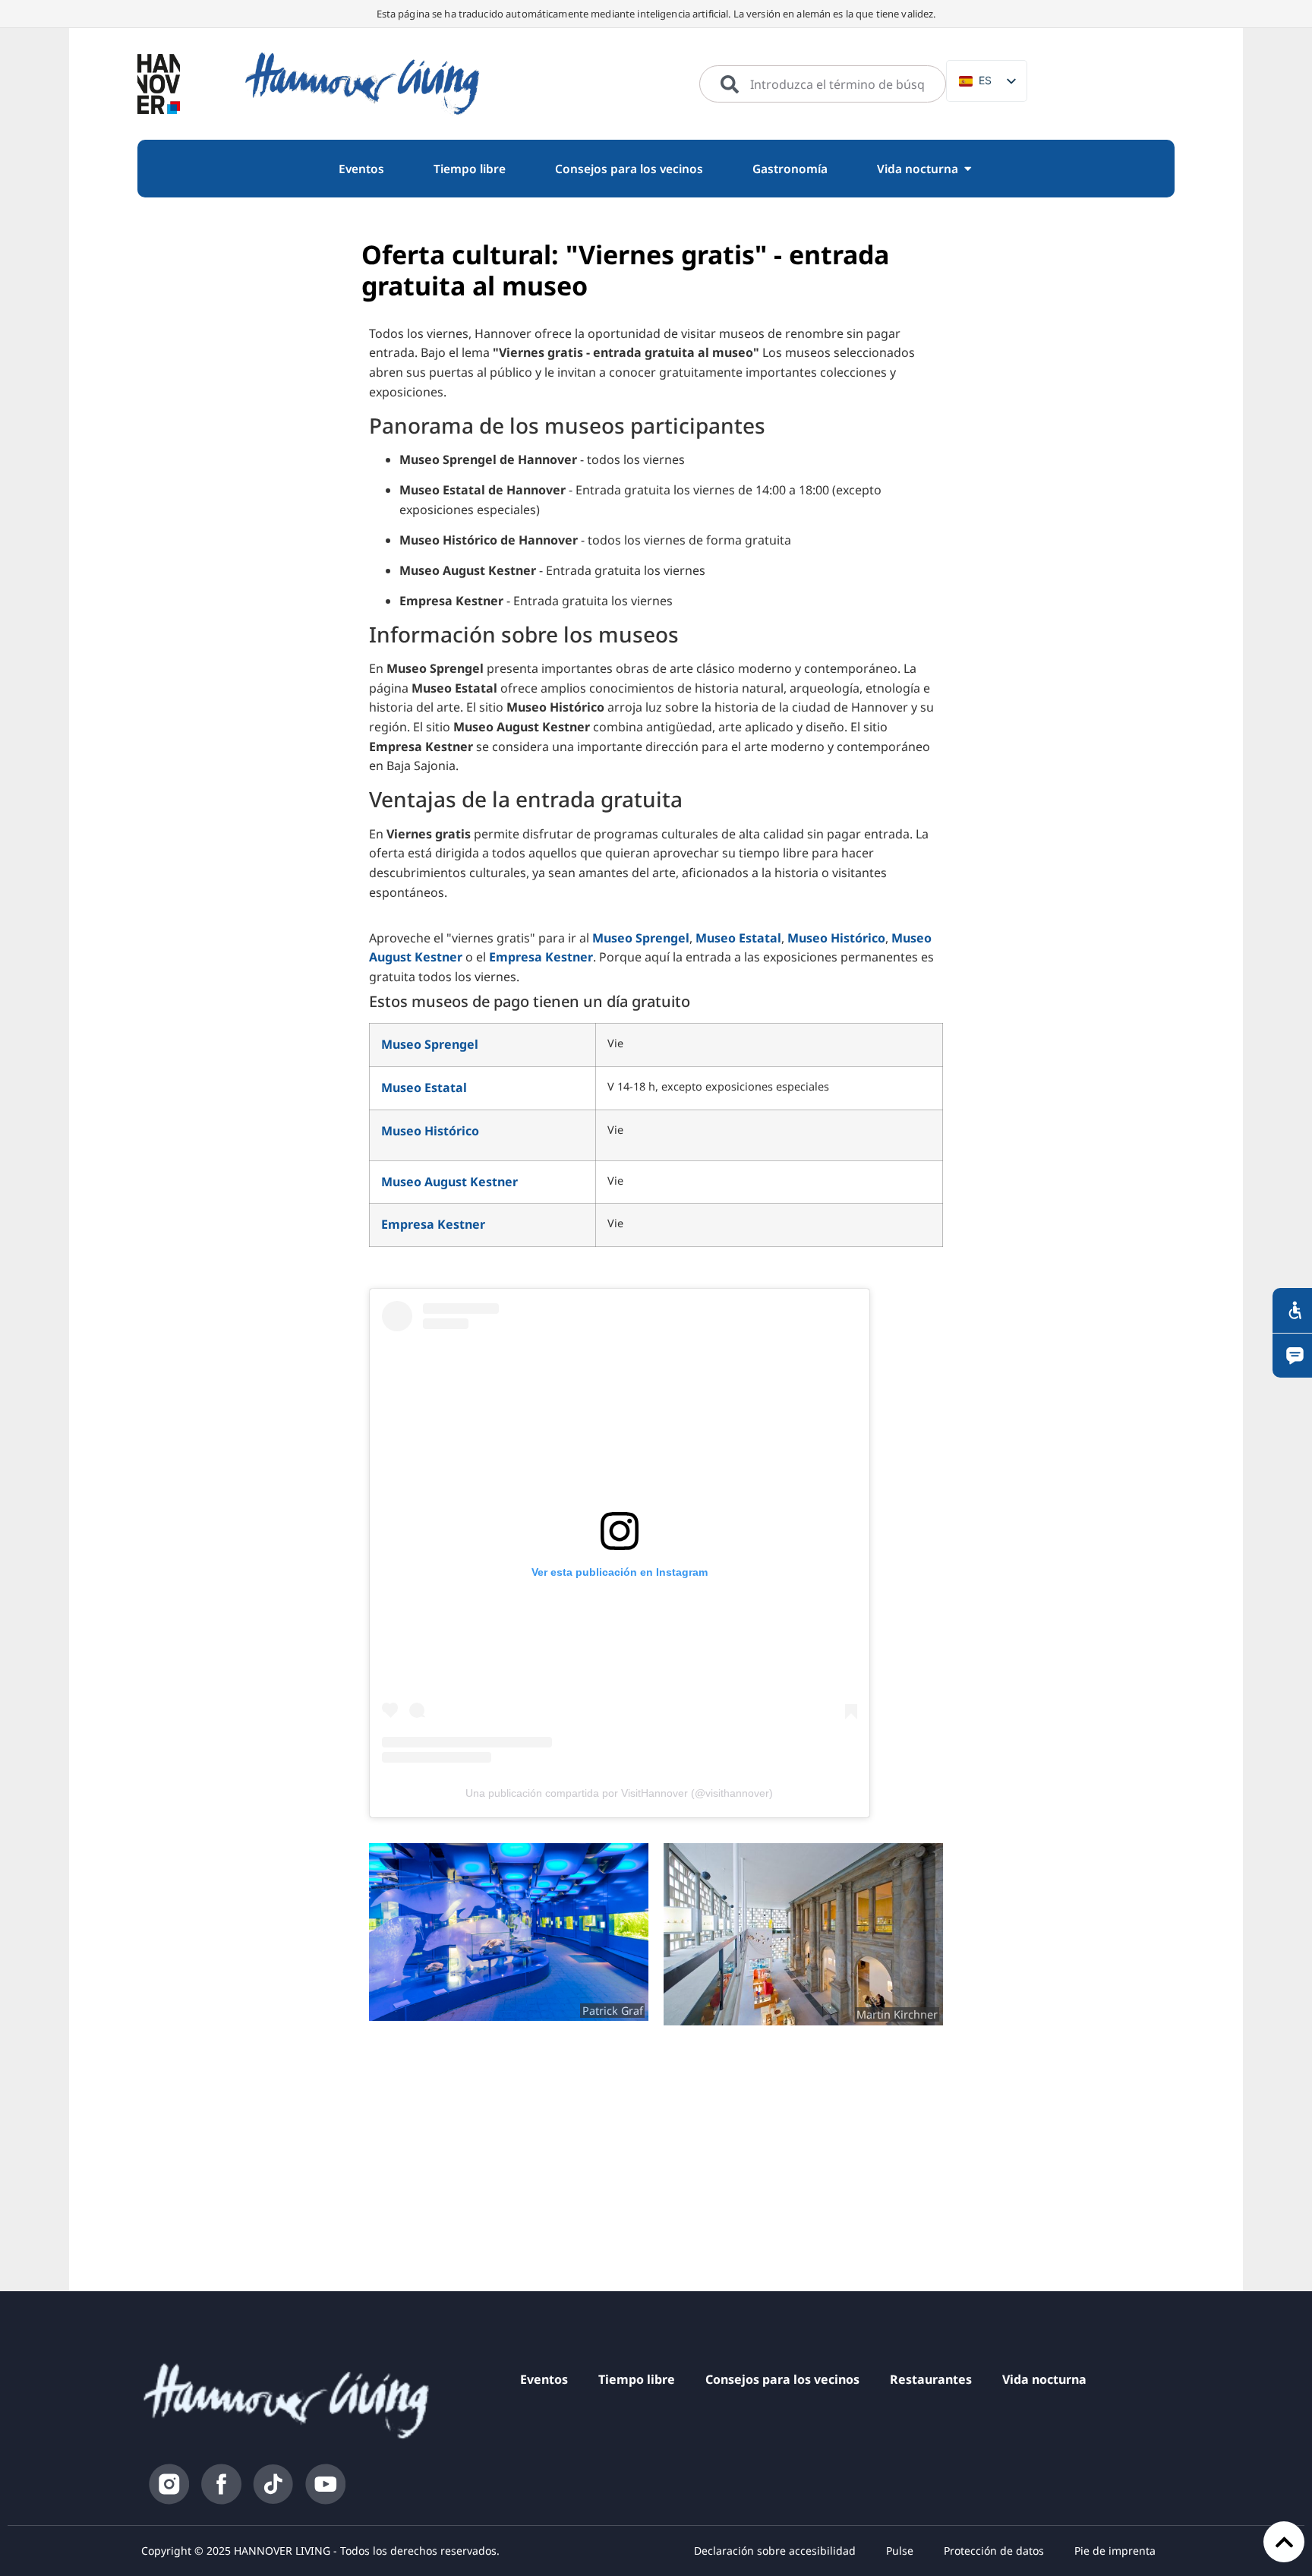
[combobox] (823, 84)
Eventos (544, 2379)
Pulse (900, 2551)
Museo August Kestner (449, 1182)
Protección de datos (994, 2551)
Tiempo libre (637, 2379)
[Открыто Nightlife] (968, 169)
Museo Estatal (738, 938)
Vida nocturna (1044, 2379)
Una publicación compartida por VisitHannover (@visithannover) (619, 1793)
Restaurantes (931, 2379)
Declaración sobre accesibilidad (775, 2551)
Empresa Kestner (541, 957)
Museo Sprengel (641, 938)
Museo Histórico (836, 938)
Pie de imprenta (1115, 2551)
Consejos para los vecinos (782, 2379)
